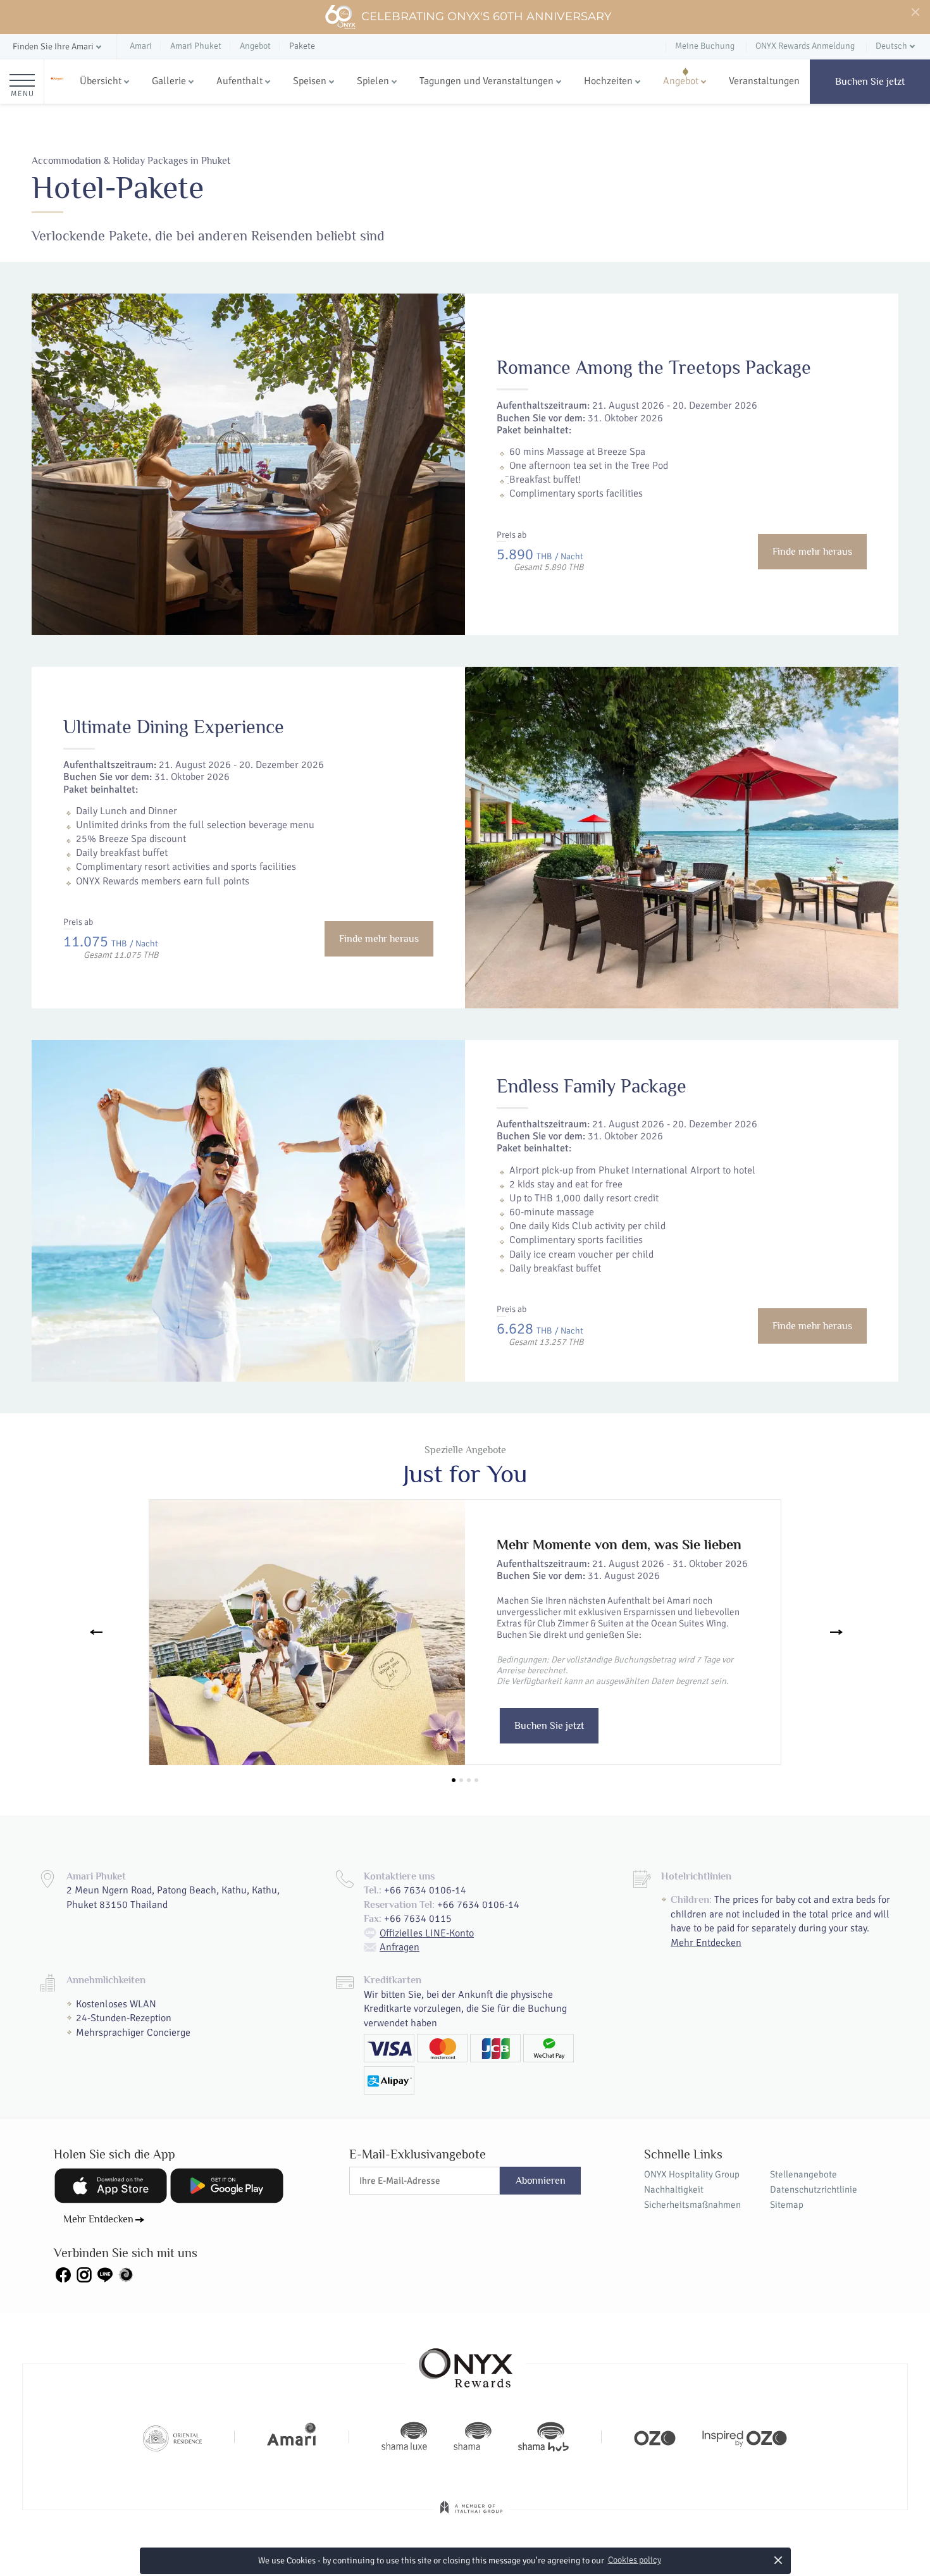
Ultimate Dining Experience (174, 727)
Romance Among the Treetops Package (654, 368)
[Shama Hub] (543, 2437)
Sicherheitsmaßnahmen (692, 2205)
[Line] (105, 2274)
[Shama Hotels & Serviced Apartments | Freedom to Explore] (473, 2437)
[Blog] (126, 2274)
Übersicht (101, 81)
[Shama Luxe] (404, 2437)
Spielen (373, 81)
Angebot (681, 81)
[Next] (836, 1632)
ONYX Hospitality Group (692, 2174)
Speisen (310, 81)
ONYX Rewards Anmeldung (805, 46)
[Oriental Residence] (172, 2437)
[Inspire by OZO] (745, 2437)
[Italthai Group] (471, 2516)
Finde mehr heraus (812, 552)
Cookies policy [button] (635, 2560)
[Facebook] (63, 2274)
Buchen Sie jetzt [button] (549, 1726)
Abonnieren (541, 2181)
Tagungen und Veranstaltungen (487, 81)
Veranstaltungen (764, 81)
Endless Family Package (592, 1086)
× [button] (778, 2560)
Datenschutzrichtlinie (814, 2189)
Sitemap (787, 2205)
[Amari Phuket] (57, 82)
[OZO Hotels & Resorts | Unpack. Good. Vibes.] (655, 2437)
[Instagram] (84, 2274)
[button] (58, 47)
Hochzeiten (608, 81)
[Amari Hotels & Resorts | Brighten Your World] (292, 2437)
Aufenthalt (239, 81)
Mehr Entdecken (706, 1943)
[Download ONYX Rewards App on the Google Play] (226, 2186)
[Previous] (94, 1632)
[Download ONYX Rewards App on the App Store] (111, 2186)
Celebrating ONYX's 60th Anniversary (486, 16)
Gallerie (169, 81)
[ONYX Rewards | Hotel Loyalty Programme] (466, 2362)
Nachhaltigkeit (674, 2189)
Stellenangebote (803, 2174)
